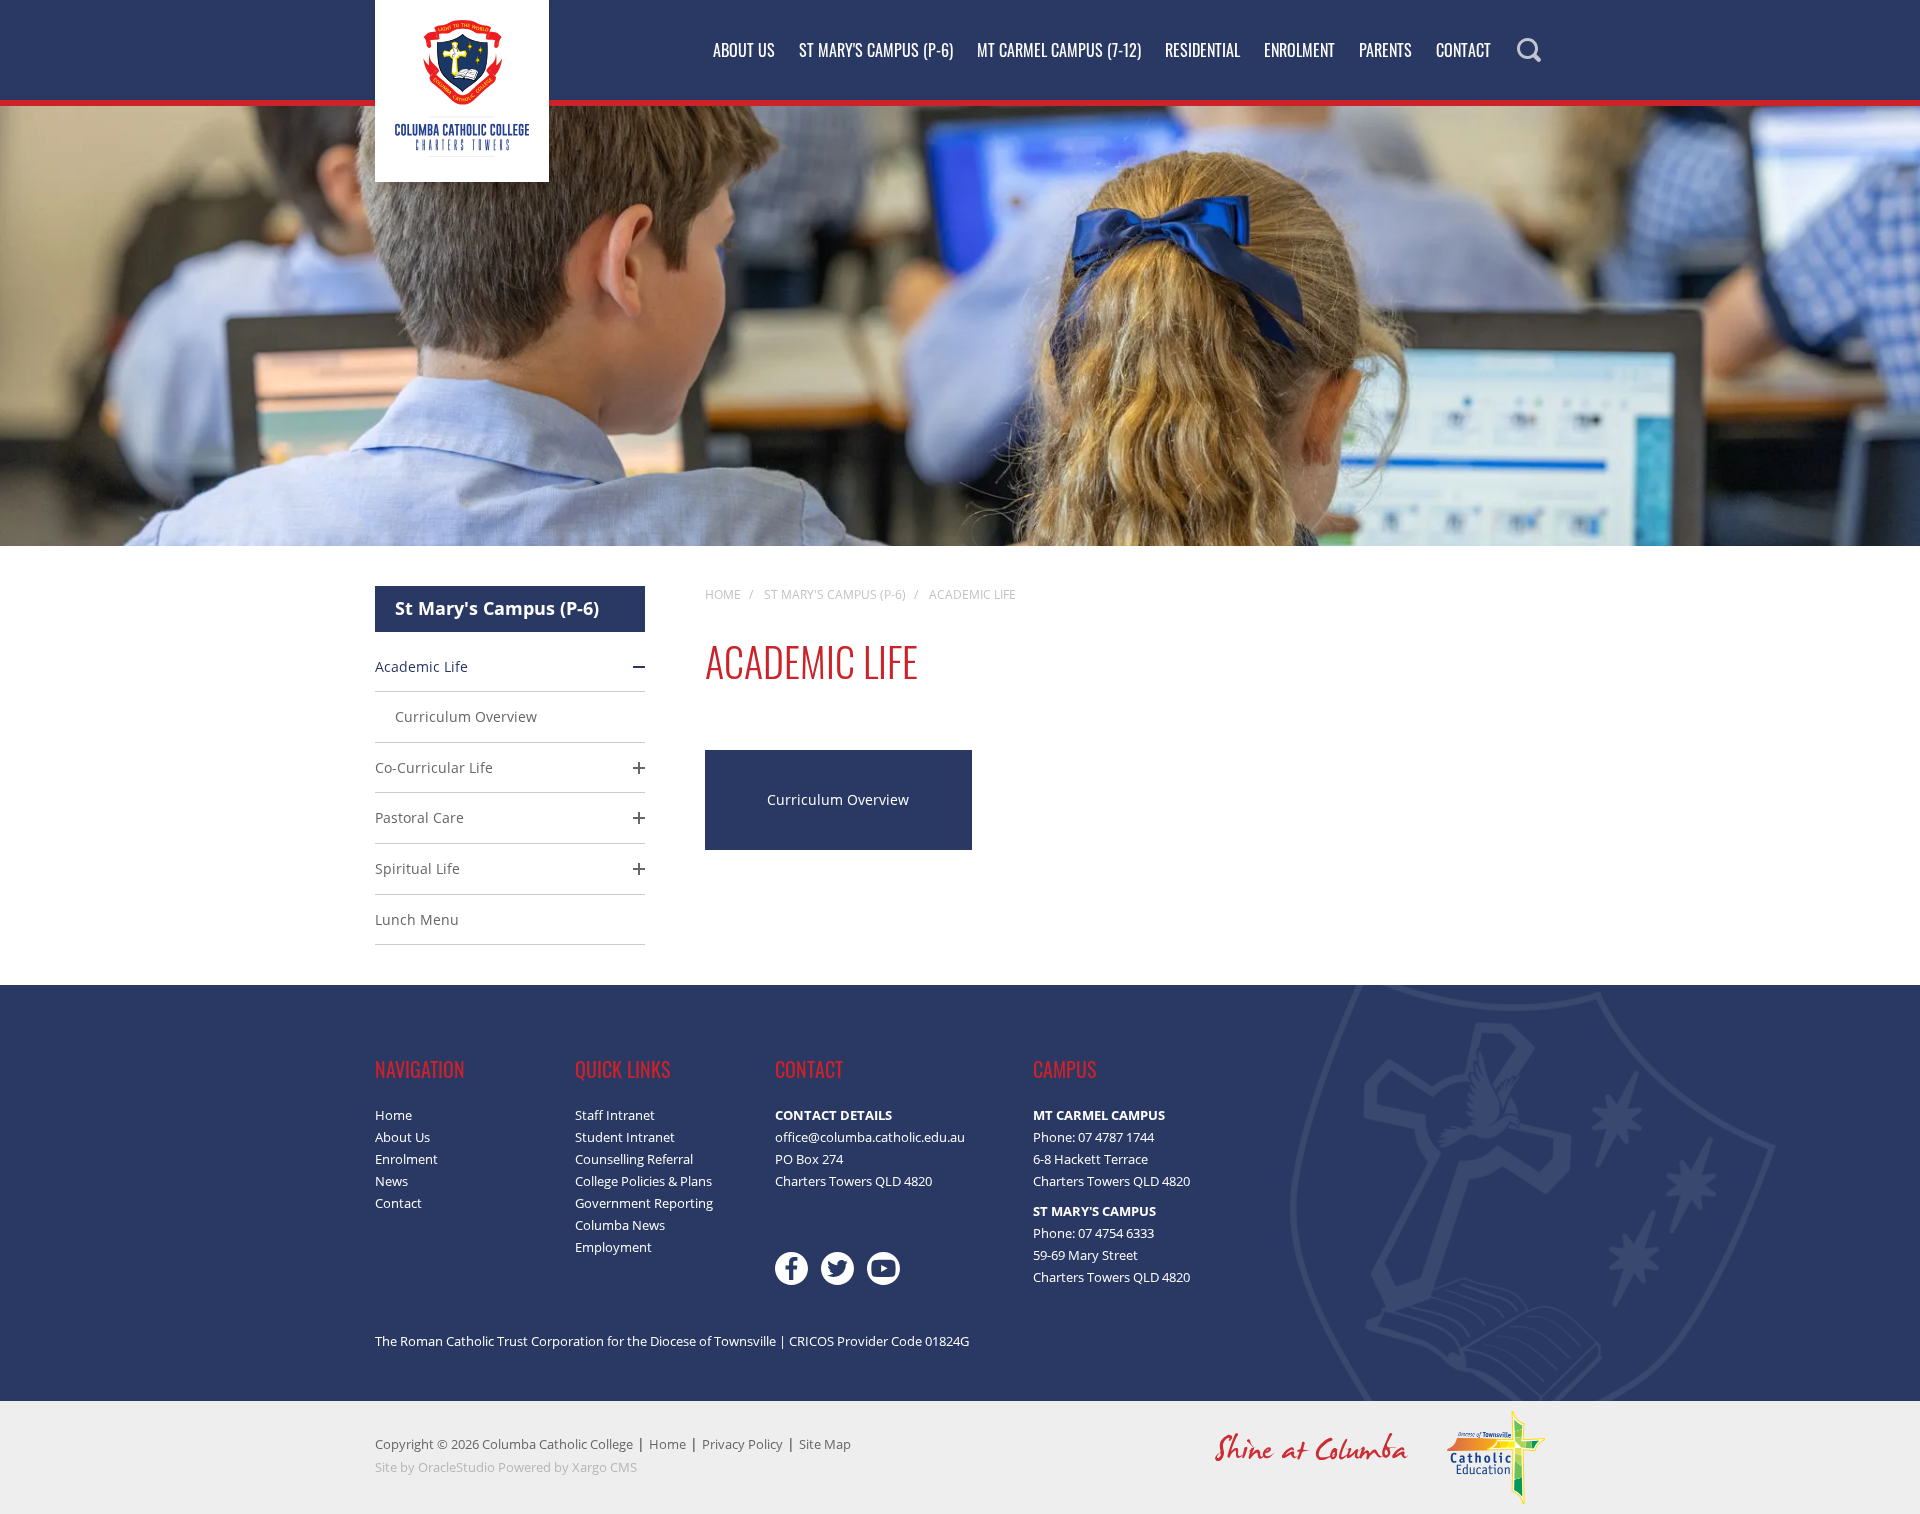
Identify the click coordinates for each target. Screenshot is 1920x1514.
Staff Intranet (615, 1115)
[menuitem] (510, 794)
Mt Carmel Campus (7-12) (1059, 50)
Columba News (620, 1225)
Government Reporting (644, 1203)
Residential (1202, 50)
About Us (744, 50)
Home (393, 1115)
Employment (613, 1247)
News (391, 1181)
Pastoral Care (419, 817)
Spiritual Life (417, 868)
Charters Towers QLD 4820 (1111, 1181)
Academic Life (421, 666)
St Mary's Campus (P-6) (876, 50)
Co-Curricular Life (434, 767)
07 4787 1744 (1116, 1137)
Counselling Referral (634, 1159)
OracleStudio (456, 1467)
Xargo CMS (604, 1467)
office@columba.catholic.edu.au (870, 1137)
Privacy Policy (742, 1444)
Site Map (825, 1444)
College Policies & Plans (643, 1181)
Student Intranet (625, 1137)
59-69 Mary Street (1085, 1255)
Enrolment (1299, 50)
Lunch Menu (417, 919)
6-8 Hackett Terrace (1090, 1159)
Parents (1385, 50)
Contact (1463, 50)
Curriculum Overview (466, 716)
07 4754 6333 (1116, 1233)
